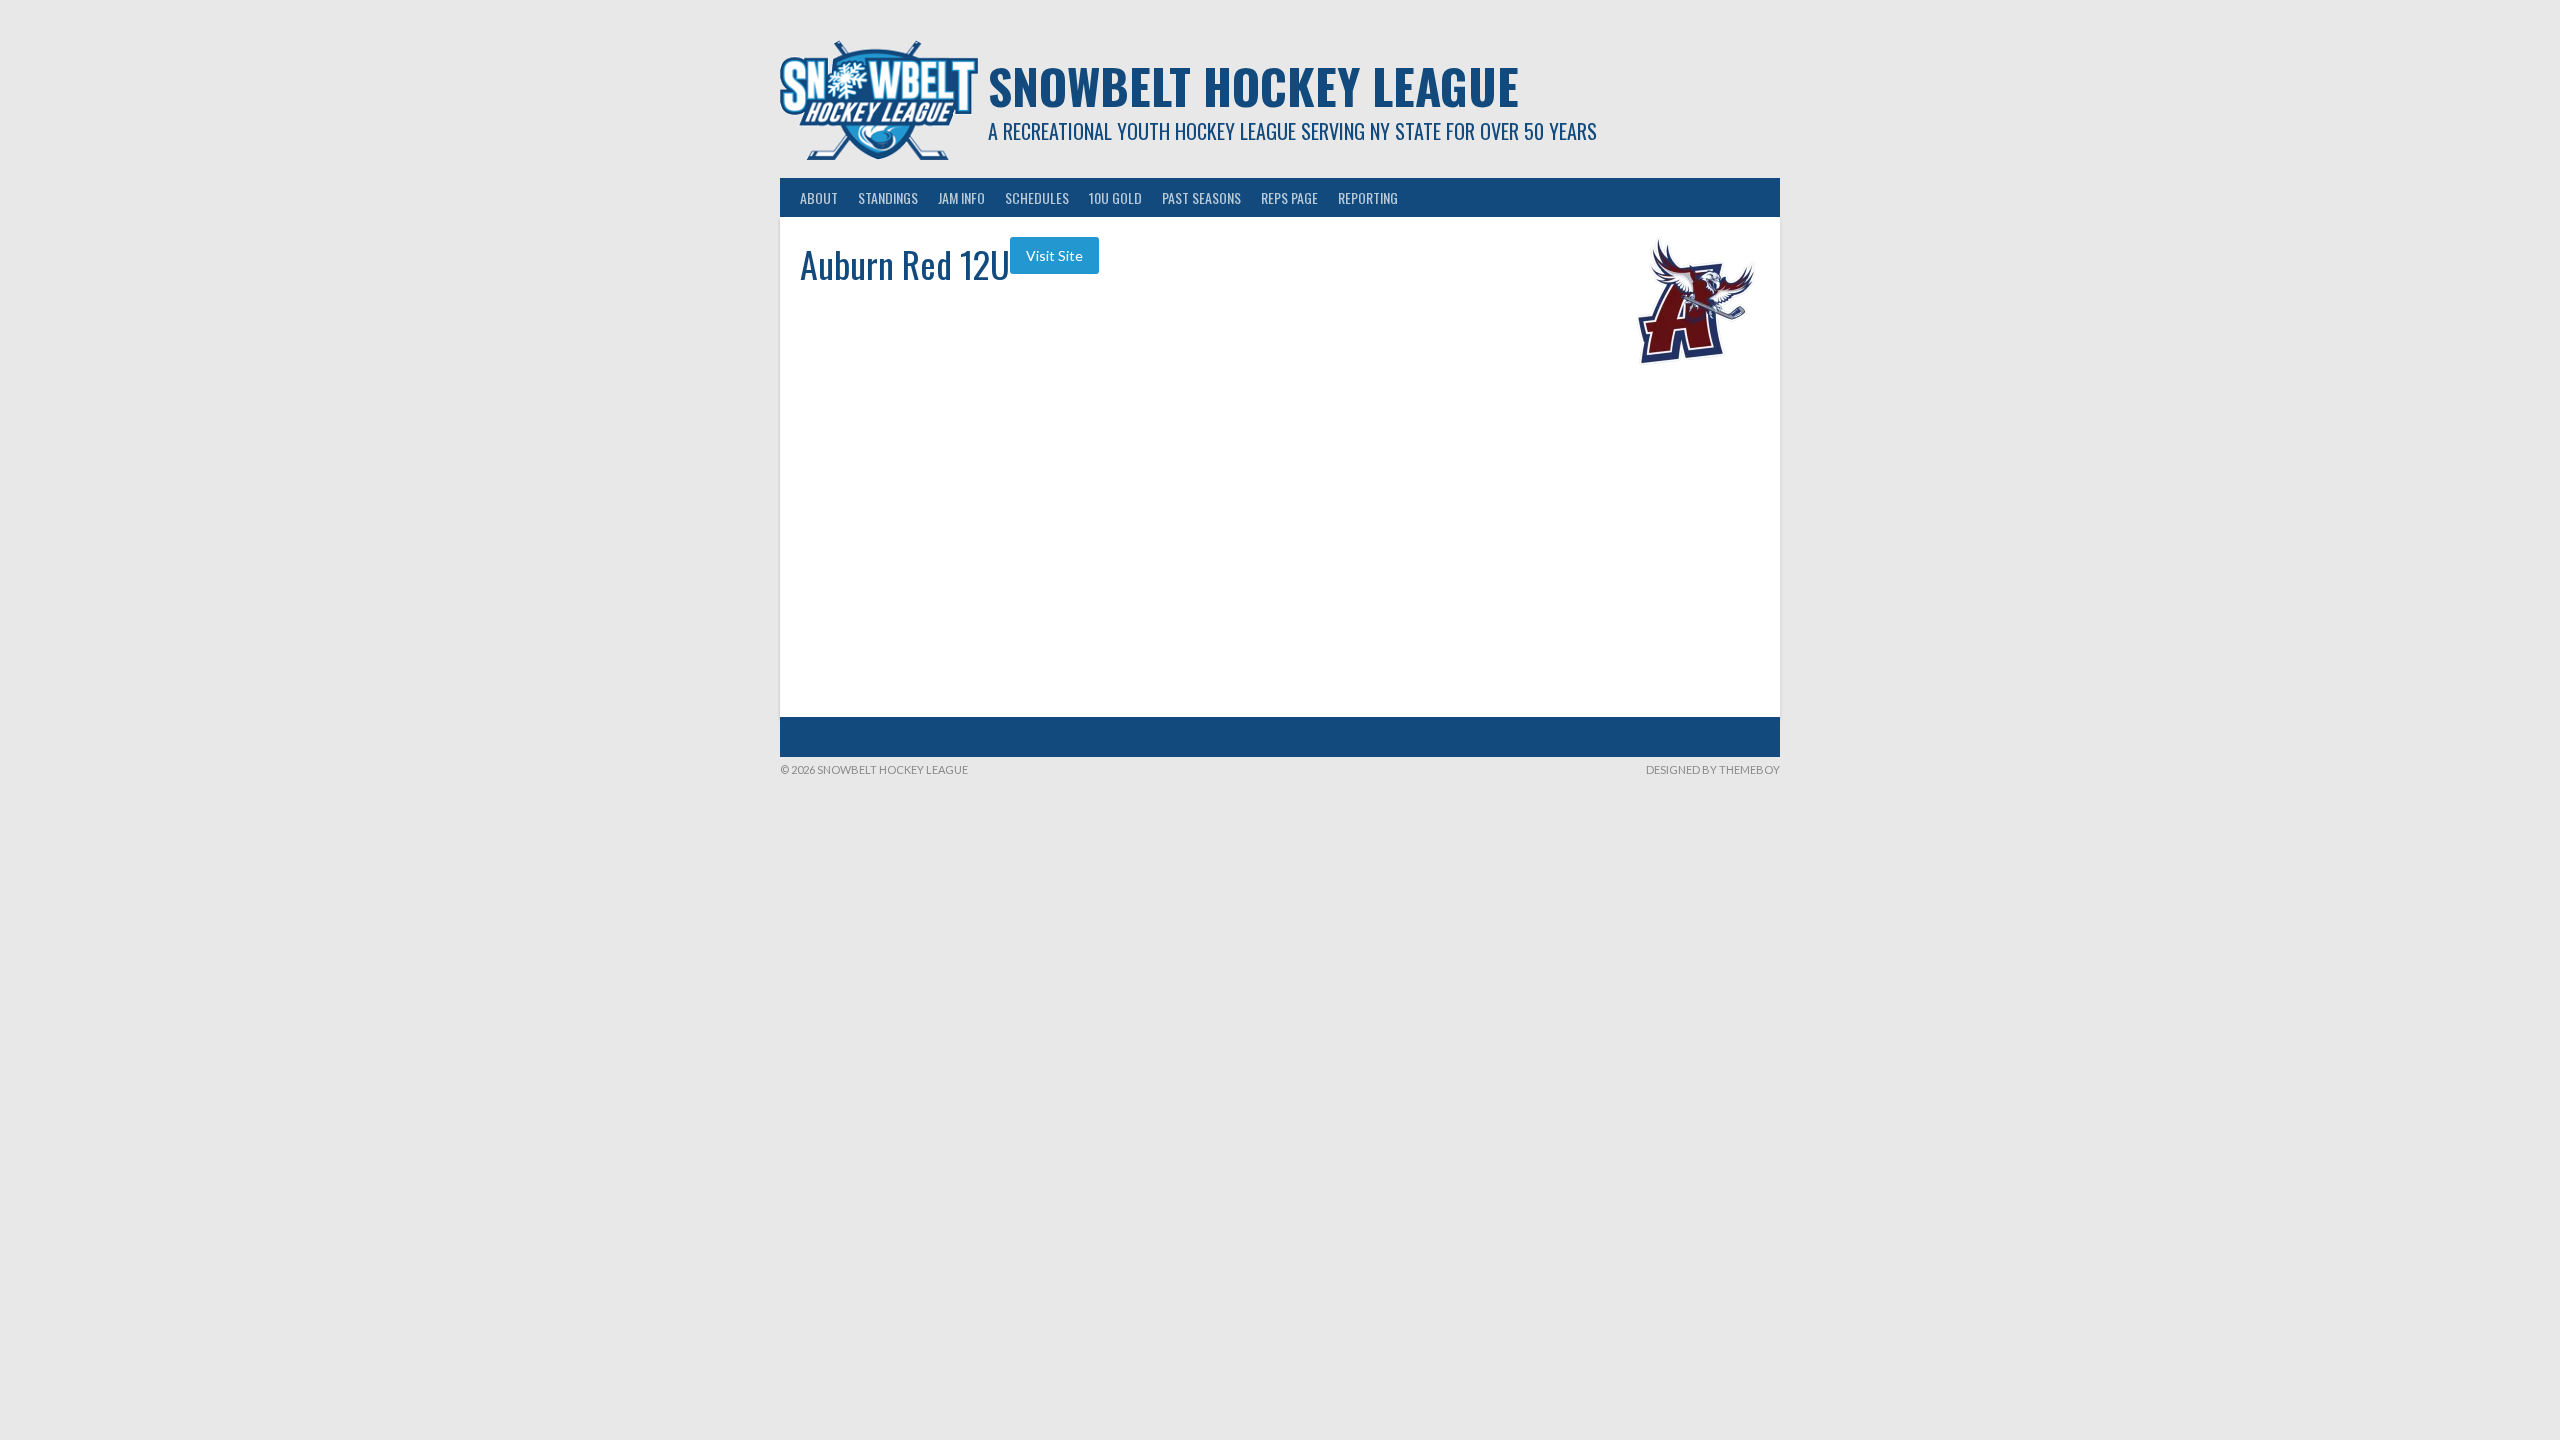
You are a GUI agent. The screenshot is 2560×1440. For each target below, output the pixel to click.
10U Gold (1115, 197)
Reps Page (1289, 197)
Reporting (1368, 197)
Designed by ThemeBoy (1713, 769)
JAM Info (961, 197)
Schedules (1037, 197)
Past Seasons (1201, 197)
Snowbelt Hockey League (1253, 85)
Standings (888, 197)
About (819, 197)
